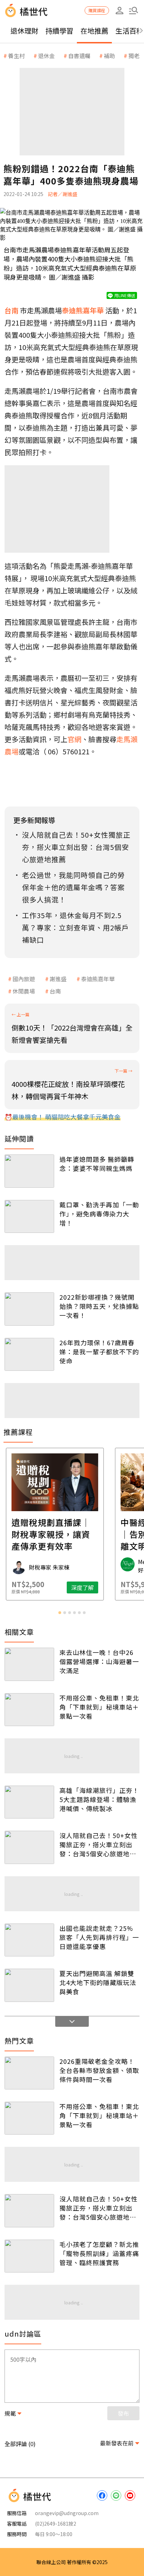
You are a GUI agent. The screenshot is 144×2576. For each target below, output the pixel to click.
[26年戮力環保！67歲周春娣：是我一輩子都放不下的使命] (29, 1354)
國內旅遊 (24, 979)
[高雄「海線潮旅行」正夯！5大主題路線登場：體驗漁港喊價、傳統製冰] (29, 1802)
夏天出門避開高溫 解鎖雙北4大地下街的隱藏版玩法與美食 (98, 1982)
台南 (55, 991)
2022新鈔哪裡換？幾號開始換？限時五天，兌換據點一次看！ (99, 1306)
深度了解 (100, 1587)
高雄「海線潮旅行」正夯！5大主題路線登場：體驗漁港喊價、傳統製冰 (99, 1799)
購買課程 (97, 10)
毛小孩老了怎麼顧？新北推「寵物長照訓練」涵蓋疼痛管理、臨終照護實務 (99, 2253)
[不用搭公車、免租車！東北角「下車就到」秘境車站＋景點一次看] (29, 1710)
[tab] (60, 1613)
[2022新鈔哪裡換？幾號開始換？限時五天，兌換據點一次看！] (29, 1309)
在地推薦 (94, 31)
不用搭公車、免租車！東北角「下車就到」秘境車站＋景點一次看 (99, 1707)
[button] (134, 11)
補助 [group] (109, 56)
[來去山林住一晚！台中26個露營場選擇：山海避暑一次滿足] (29, 1664)
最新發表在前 (117, 2443)
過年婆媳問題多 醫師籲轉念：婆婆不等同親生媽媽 (97, 1164)
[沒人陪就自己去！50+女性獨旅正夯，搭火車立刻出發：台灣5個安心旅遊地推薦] (29, 1847)
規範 (10, 2413)
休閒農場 (24, 991)
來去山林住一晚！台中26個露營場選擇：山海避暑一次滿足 (99, 1661)
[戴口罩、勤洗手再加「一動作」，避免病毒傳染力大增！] (29, 1216)
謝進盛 (58, 979)
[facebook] (102, 2495)
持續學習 (59, 31)
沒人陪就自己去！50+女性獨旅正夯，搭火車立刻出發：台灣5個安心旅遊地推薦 (99, 1844)
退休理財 (24, 31)
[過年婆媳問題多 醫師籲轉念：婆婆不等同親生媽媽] (29, 1171)
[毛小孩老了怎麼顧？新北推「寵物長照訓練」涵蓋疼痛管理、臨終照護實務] (29, 2256)
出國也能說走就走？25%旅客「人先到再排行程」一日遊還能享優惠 (99, 1937)
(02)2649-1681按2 (56, 2523)
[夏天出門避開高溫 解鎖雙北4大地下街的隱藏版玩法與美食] (29, 1985)
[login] (120, 11)
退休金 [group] (46, 56)
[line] (116, 2495)
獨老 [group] (134, 56)
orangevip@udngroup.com (67, 2513)
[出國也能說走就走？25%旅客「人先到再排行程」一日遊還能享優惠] (29, 1940)
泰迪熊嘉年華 (98, 979)
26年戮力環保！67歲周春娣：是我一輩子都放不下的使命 (99, 1352)
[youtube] (130, 2495)
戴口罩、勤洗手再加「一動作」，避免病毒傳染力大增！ (99, 1214)
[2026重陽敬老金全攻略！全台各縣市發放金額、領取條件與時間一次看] (29, 2073)
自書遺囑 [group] (79, 56)
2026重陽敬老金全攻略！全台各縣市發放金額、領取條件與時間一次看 (99, 2070)
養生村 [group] (16, 56)
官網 (74, 739)
